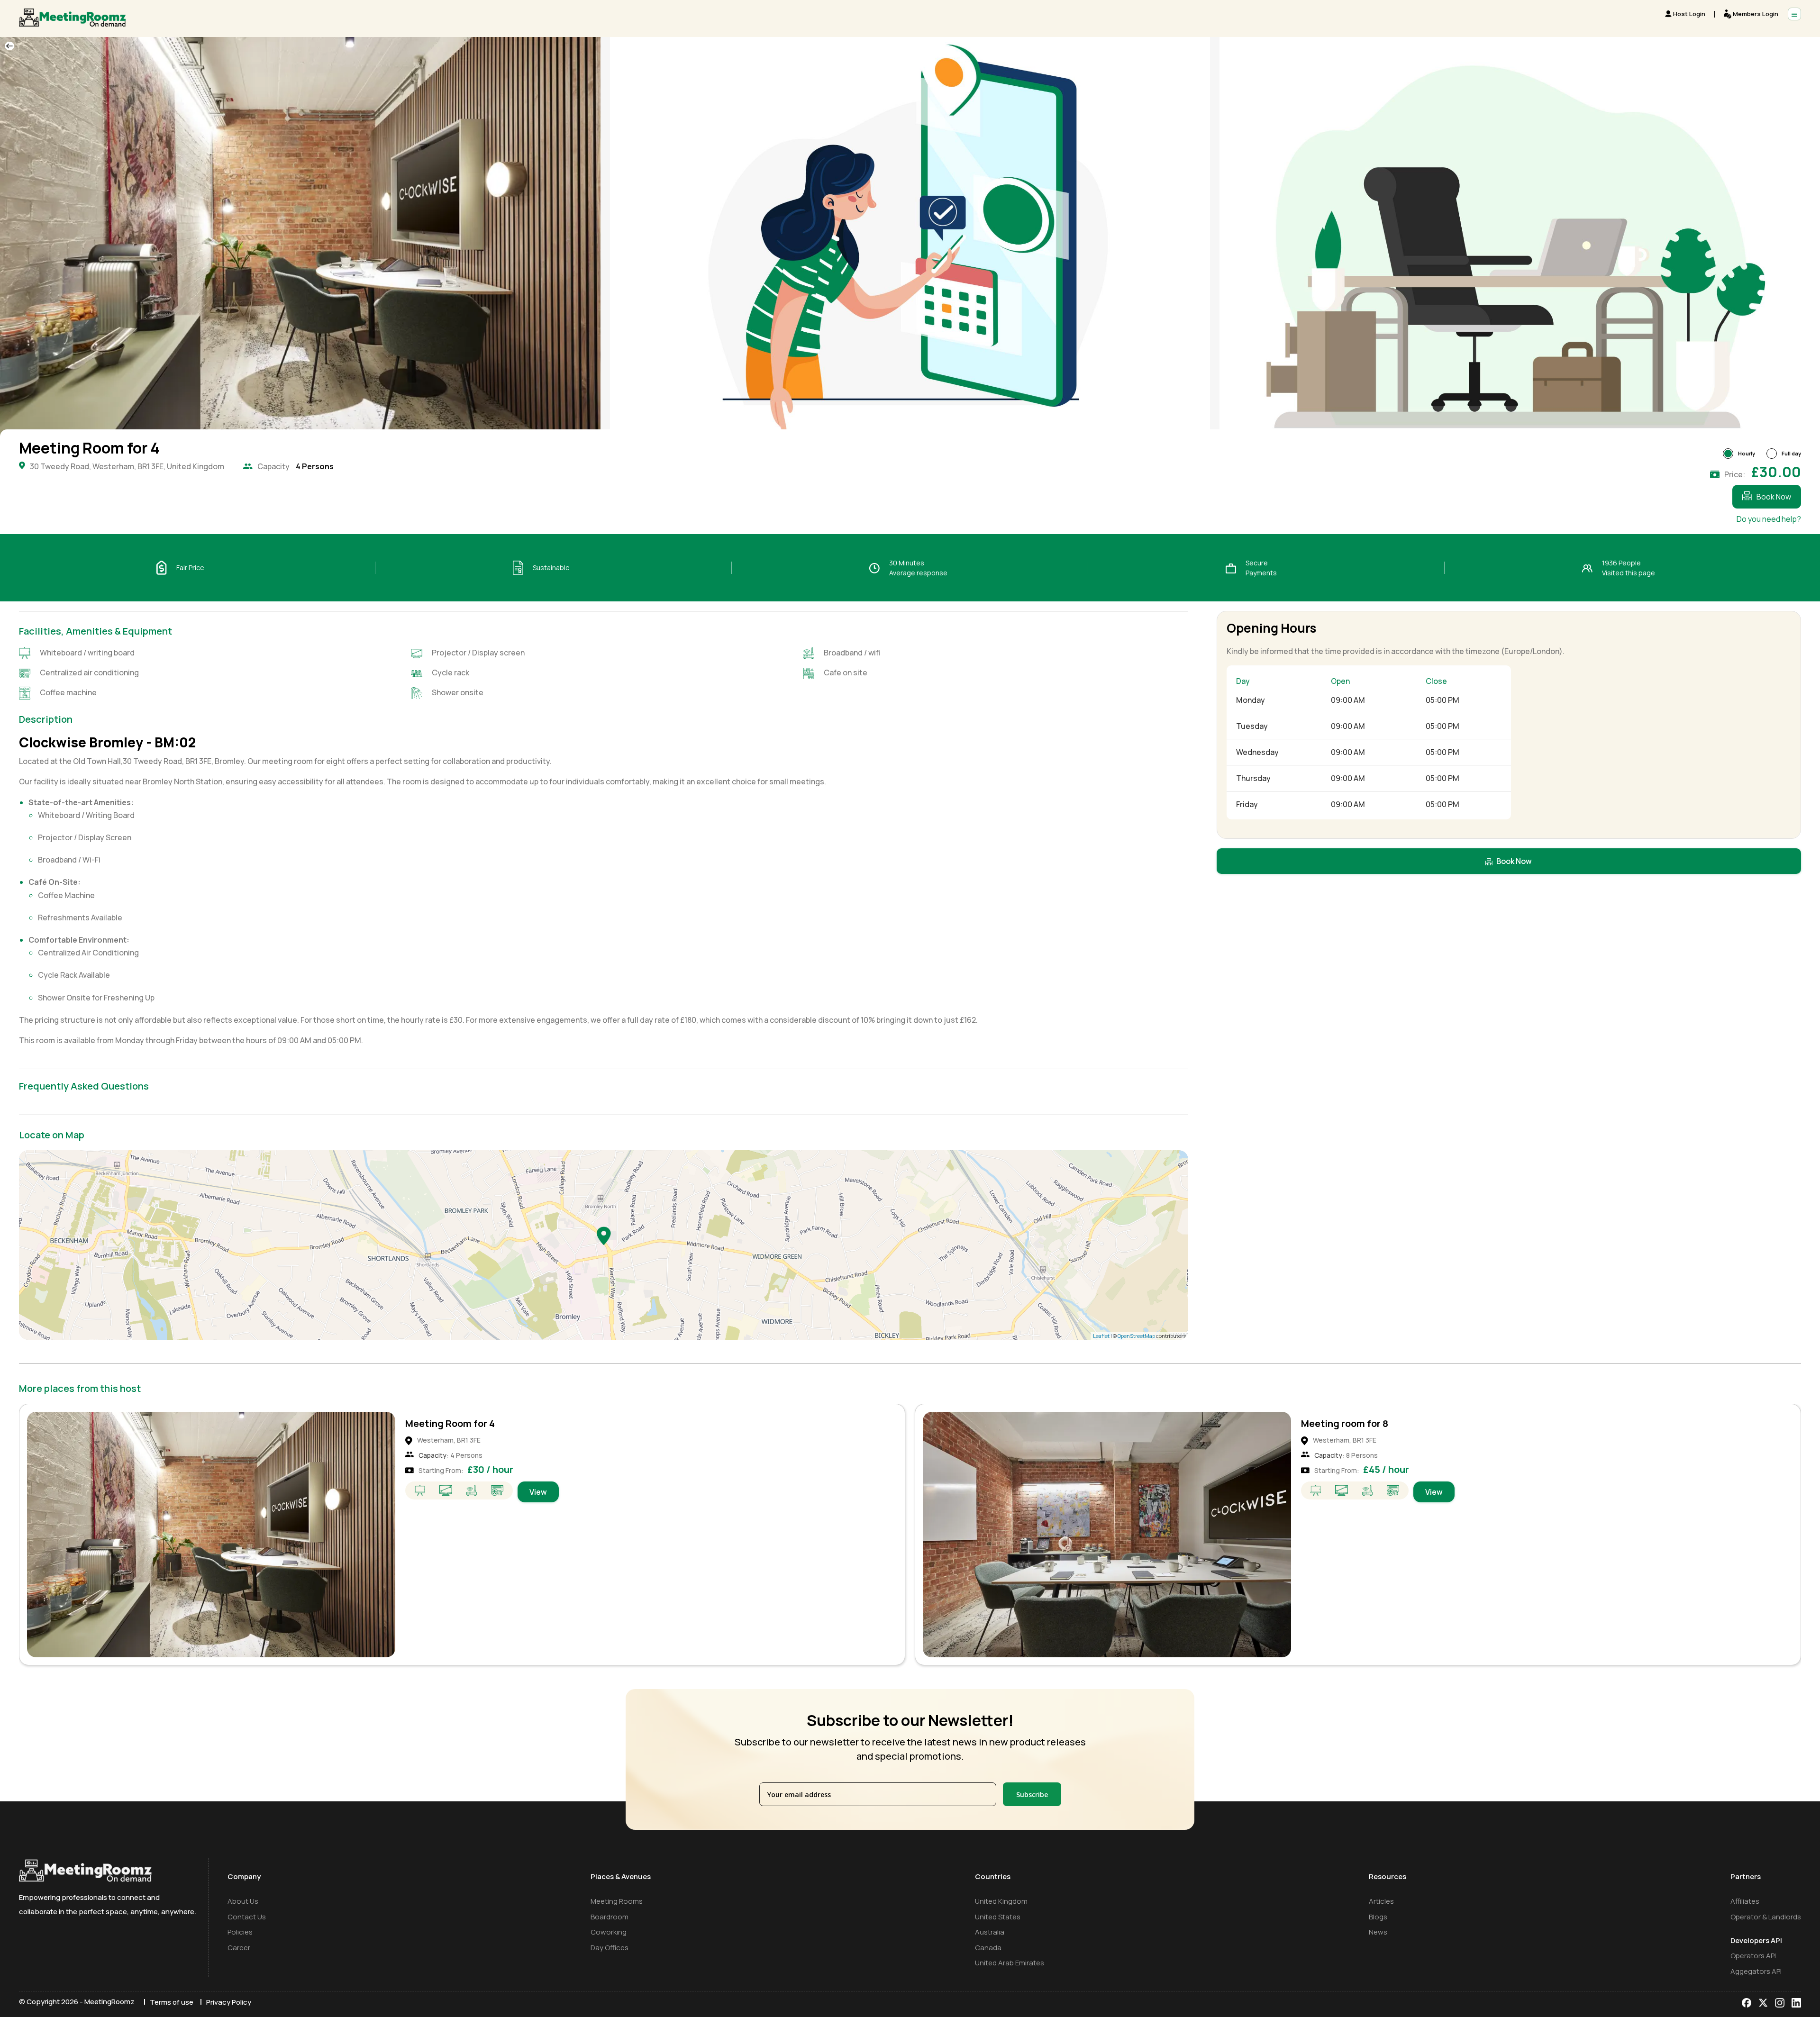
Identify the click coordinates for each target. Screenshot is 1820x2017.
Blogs (1378, 1917)
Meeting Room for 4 (450, 1423)
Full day (1791, 453)
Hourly (1747, 453)
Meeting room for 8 (1345, 1423)
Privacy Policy (229, 2002)
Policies (240, 1932)
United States (998, 1917)
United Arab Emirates (1010, 1963)
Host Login (1689, 14)
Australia (990, 1932)
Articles (1381, 1901)
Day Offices (610, 1948)
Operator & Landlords (1766, 1917)
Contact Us (247, 1917)
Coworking (609, 1932)
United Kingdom (1001, 1901)
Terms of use (172, 2002)
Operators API (1753, 1956)
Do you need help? (1769, 519)
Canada (988, 1948)
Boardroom (610, 1917)
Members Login (1756, 14)
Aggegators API (1756, 1971)
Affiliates (1745, 1901)
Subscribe (1032, 1794)
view (538, 1492)
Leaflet (1101, 1336)
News (1378, 1932)
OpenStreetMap (1136, 1336)
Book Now (1774, 497)
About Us (243, 1901)
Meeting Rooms (617, 1901)
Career (239, 1948)
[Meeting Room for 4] (604, 1236)
